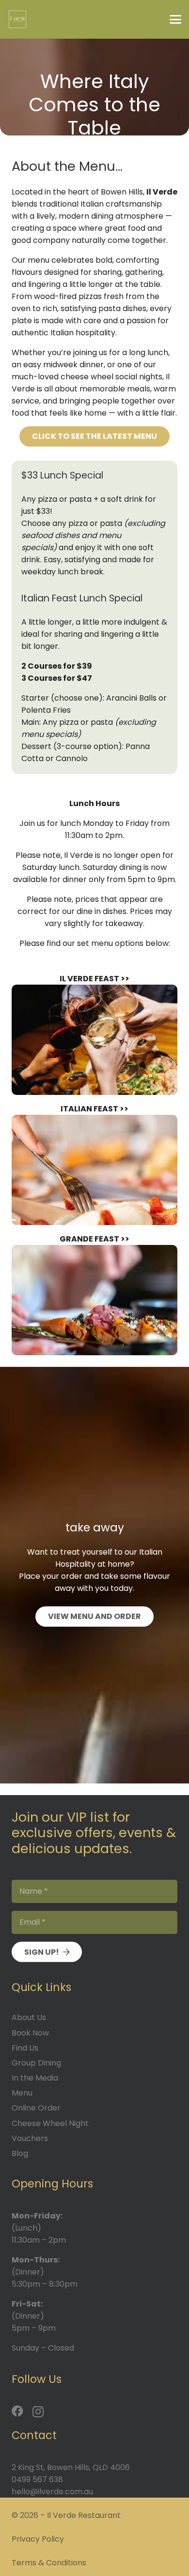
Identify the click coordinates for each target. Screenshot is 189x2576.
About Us (29, 2017)
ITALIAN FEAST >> (94, 1109)
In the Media (35, 2078)
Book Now (30, 2033)
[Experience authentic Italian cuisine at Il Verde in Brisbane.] (94, 1170)
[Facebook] (17, 2411)
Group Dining (36, 2063)
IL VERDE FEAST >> (94, 979)
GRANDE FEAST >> (94, 1239)
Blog (20, 2153)
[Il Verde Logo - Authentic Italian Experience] (17, 19)
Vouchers (30, 2138)
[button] (175, 19)
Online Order (36, 2108)
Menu (22, 2093)
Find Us (25, 2048)
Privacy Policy (38, 2539)
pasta (110, 308)
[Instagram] (38, 2411)
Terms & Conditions (49, 2563)
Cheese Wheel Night (50, 2123)
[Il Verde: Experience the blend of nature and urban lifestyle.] (94, 1300)
